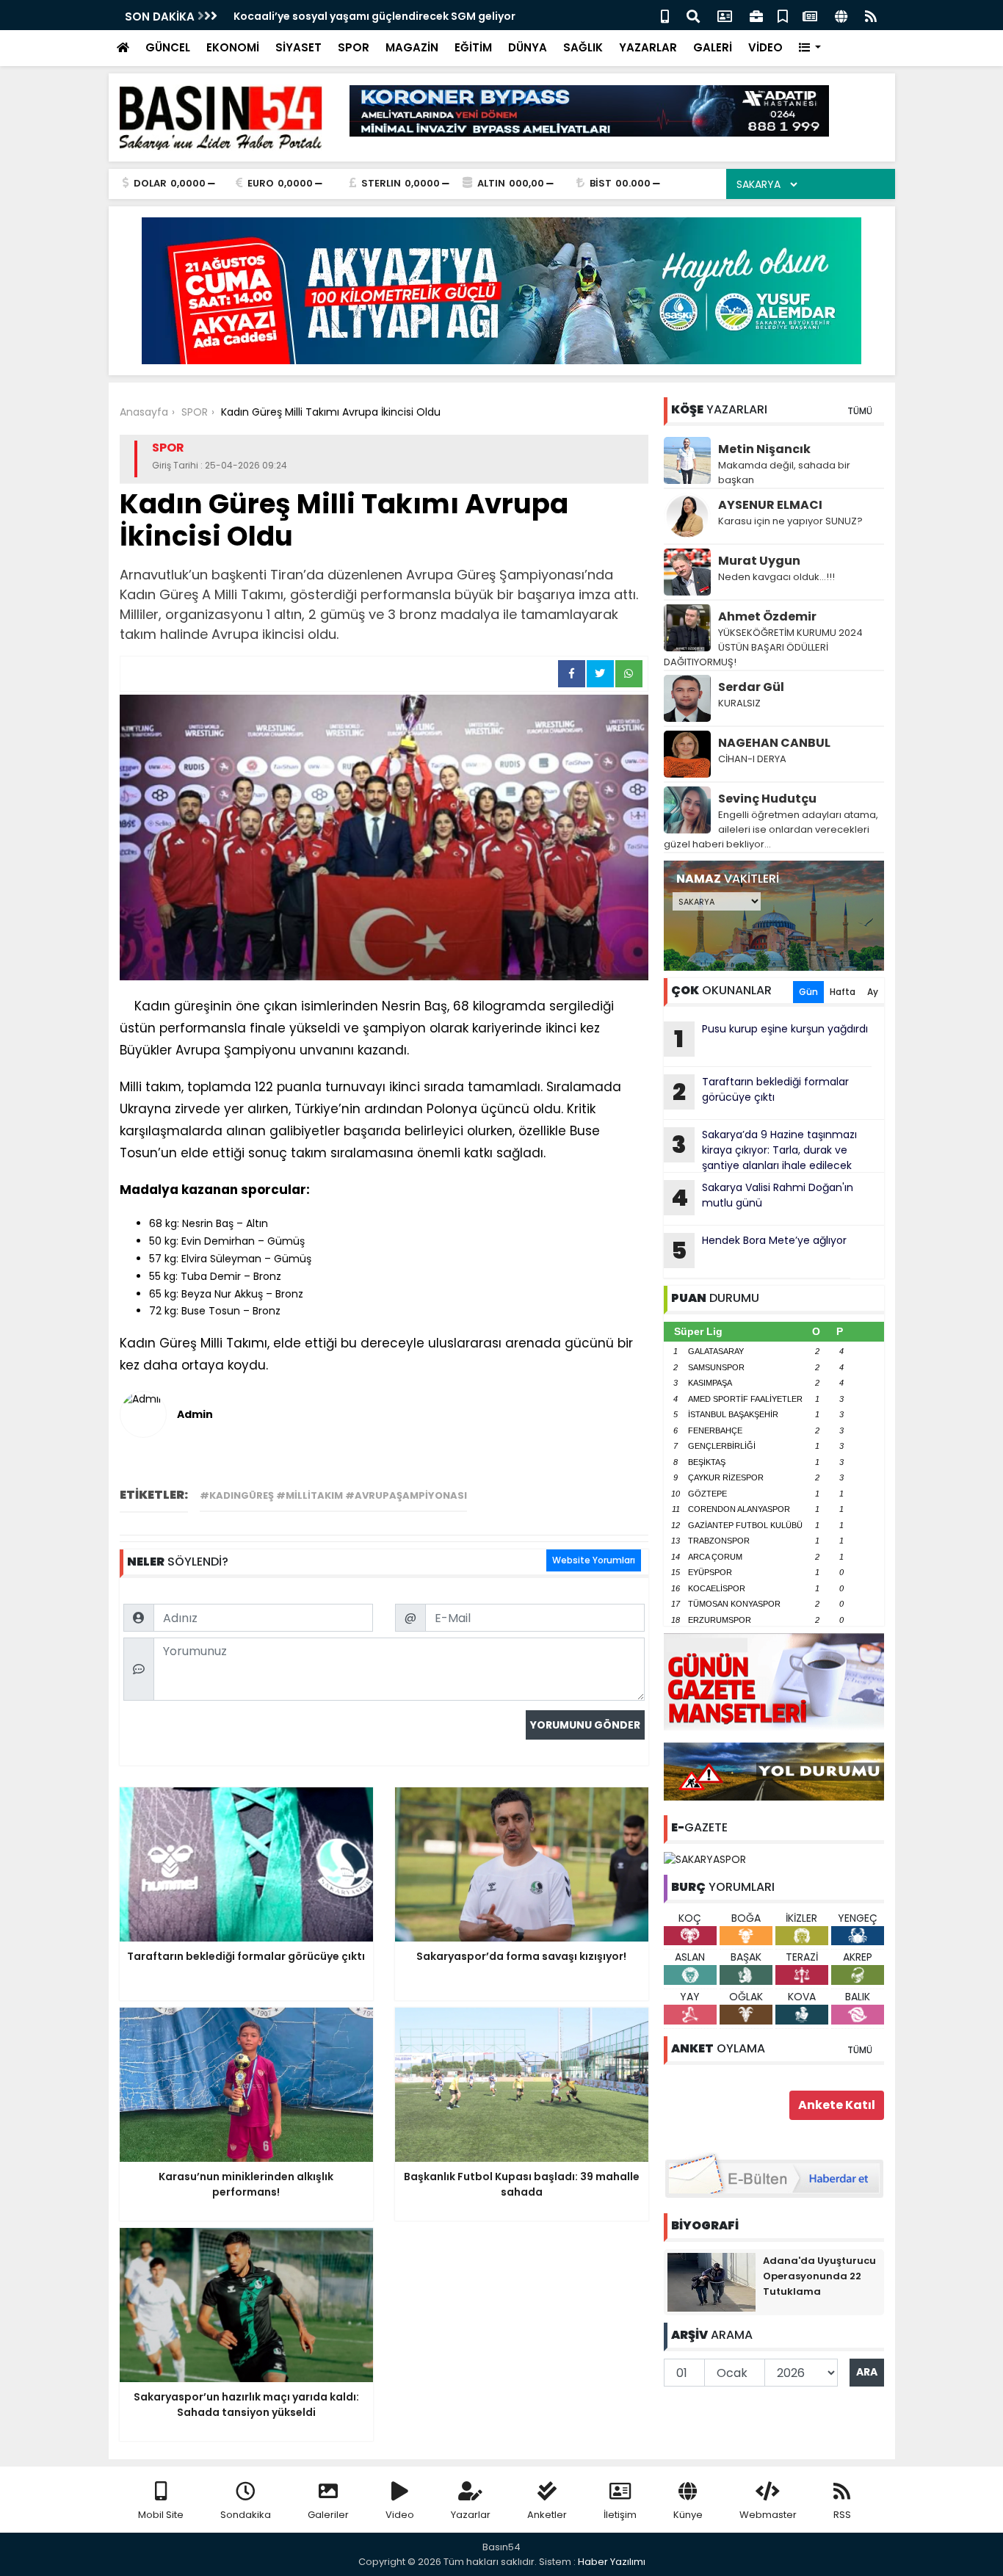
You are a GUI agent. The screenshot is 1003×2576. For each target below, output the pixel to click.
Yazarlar (471, 2515)
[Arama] (693, 15)
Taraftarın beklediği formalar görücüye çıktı (761, 1091)
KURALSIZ (739, 703)
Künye (688, 2515)
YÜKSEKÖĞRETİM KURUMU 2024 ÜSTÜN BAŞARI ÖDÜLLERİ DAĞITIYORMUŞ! (763, 647)
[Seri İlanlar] (783, 15)
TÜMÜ (860, 411)
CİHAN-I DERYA (752, 759)
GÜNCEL (168, 47)
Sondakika (246, 2515)
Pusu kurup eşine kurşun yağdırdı (771, 1038)
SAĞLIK (583, 47)
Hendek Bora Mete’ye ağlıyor (759, 1250)
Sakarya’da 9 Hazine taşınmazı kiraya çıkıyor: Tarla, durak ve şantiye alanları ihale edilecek (764, 1150)
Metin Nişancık (764, 449)
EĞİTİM (473, 47)
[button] (810, 48)
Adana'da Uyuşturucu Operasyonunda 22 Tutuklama (819, 2276)
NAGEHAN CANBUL (774, 743)
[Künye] (841, 15)
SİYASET (298, 47)
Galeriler (328, 2515)
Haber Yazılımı (612, 2562)
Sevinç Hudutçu (767, 799)
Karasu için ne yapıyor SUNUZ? (790, 521)
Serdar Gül (751, 687)
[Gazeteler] (810, 15)
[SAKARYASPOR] (705, 1859)
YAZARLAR (648, 47)
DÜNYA (528, 47)
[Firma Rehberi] (756, 15)
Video (400, 2515)
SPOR (354, 47)
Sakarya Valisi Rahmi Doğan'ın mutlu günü (762, 1197)
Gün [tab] (808, 992)
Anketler (547, 2515)
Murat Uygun (759, 561)
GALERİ (713, 47)
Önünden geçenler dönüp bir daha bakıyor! (349, 16)
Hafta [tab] (843, 992)
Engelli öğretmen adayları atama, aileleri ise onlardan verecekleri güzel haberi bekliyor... (771, 829)
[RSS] (871, 15)
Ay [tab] (873, 992)
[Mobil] (665, 15)
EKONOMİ (233, 47)
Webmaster (768, 2515)
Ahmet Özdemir (767, 616)
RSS (842, 2515)
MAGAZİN (412, 47)
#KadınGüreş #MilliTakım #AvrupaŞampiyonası (333, 1495)
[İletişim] (725, 15)
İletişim (620, 2515)
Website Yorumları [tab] (594, 1560)
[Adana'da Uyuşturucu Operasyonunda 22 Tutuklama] (711, 2281)
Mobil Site (161, 2515)
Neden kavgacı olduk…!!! (776, 577)
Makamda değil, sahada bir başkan (784, 473)
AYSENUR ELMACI (770, 505)
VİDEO (765, 47)
